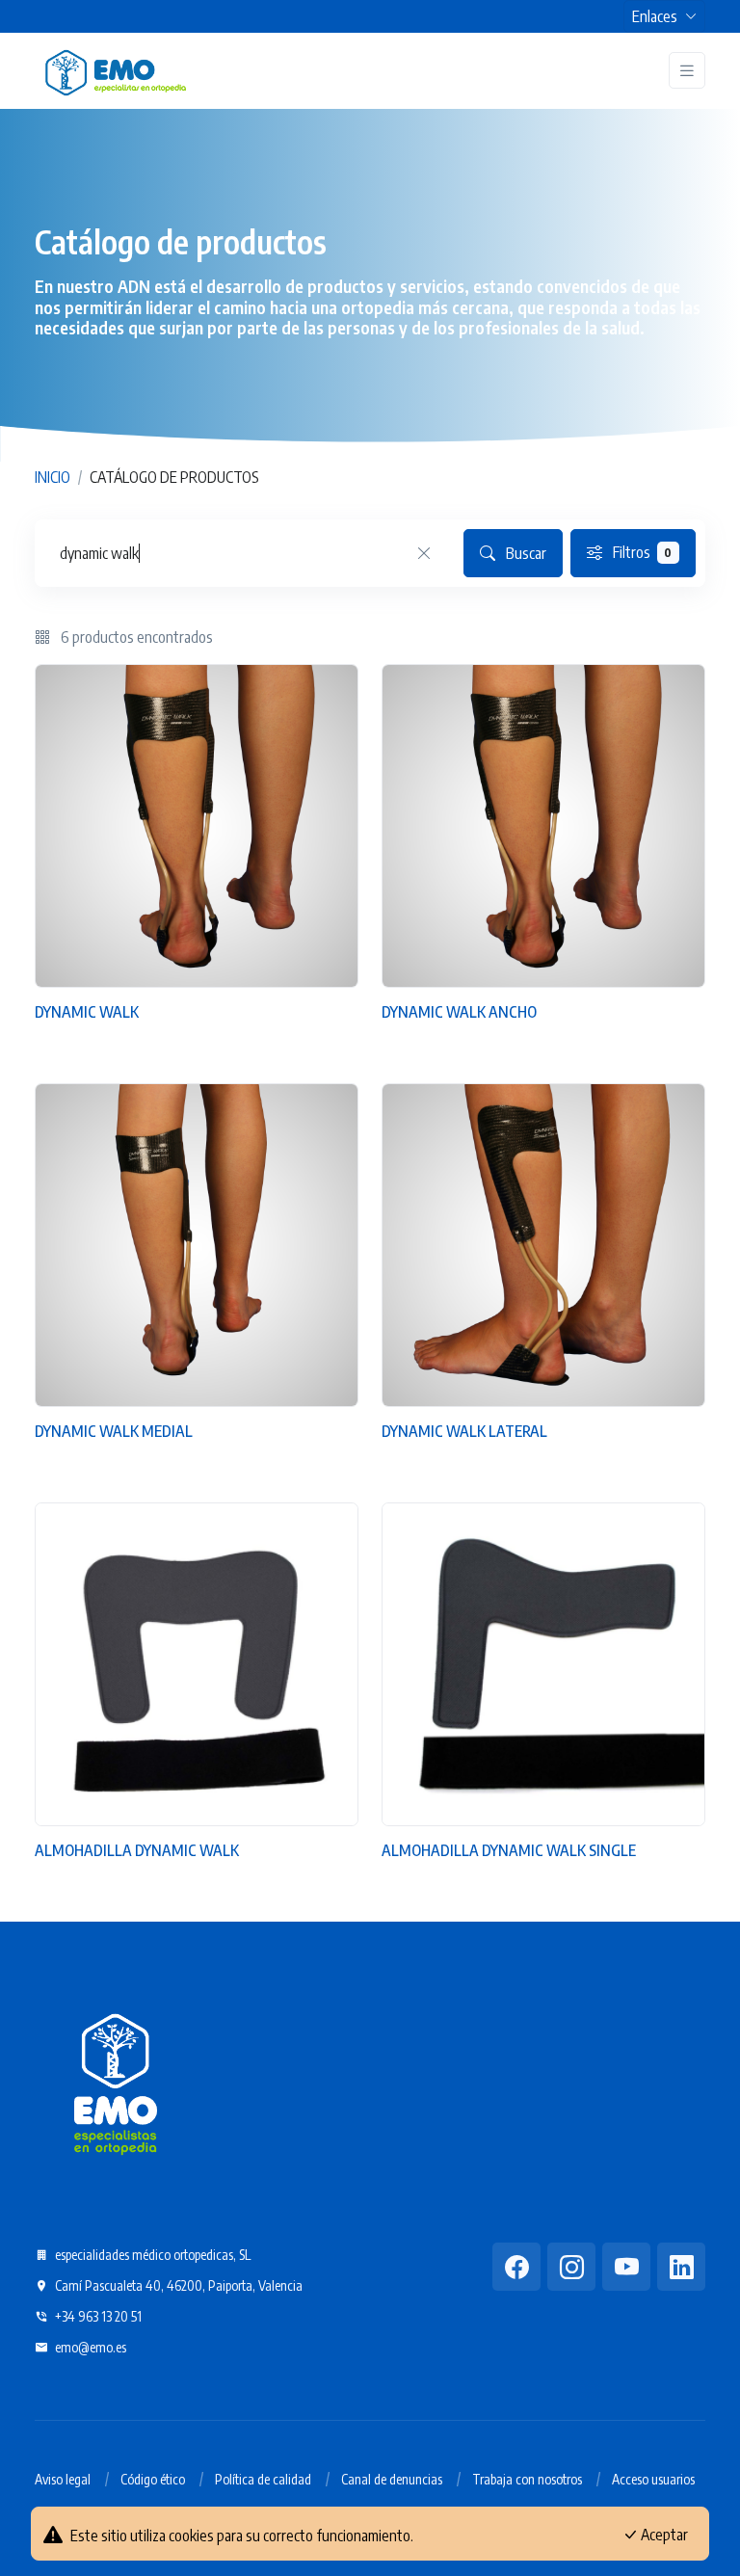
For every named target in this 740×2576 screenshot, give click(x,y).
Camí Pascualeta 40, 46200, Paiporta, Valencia (177, 2285)
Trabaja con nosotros (527, 2479)
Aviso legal (63, 2479)
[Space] (116, 2081)
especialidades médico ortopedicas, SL (151, 2255)
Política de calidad (263, 2479)
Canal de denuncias (392, 2479)
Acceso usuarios (653, 2479)
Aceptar (663, 2535)
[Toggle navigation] (687, 71)
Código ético (153, 2479)
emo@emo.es (89, 2347)
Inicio (53, 477)
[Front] (116, 70)
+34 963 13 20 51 (97, 2316)
